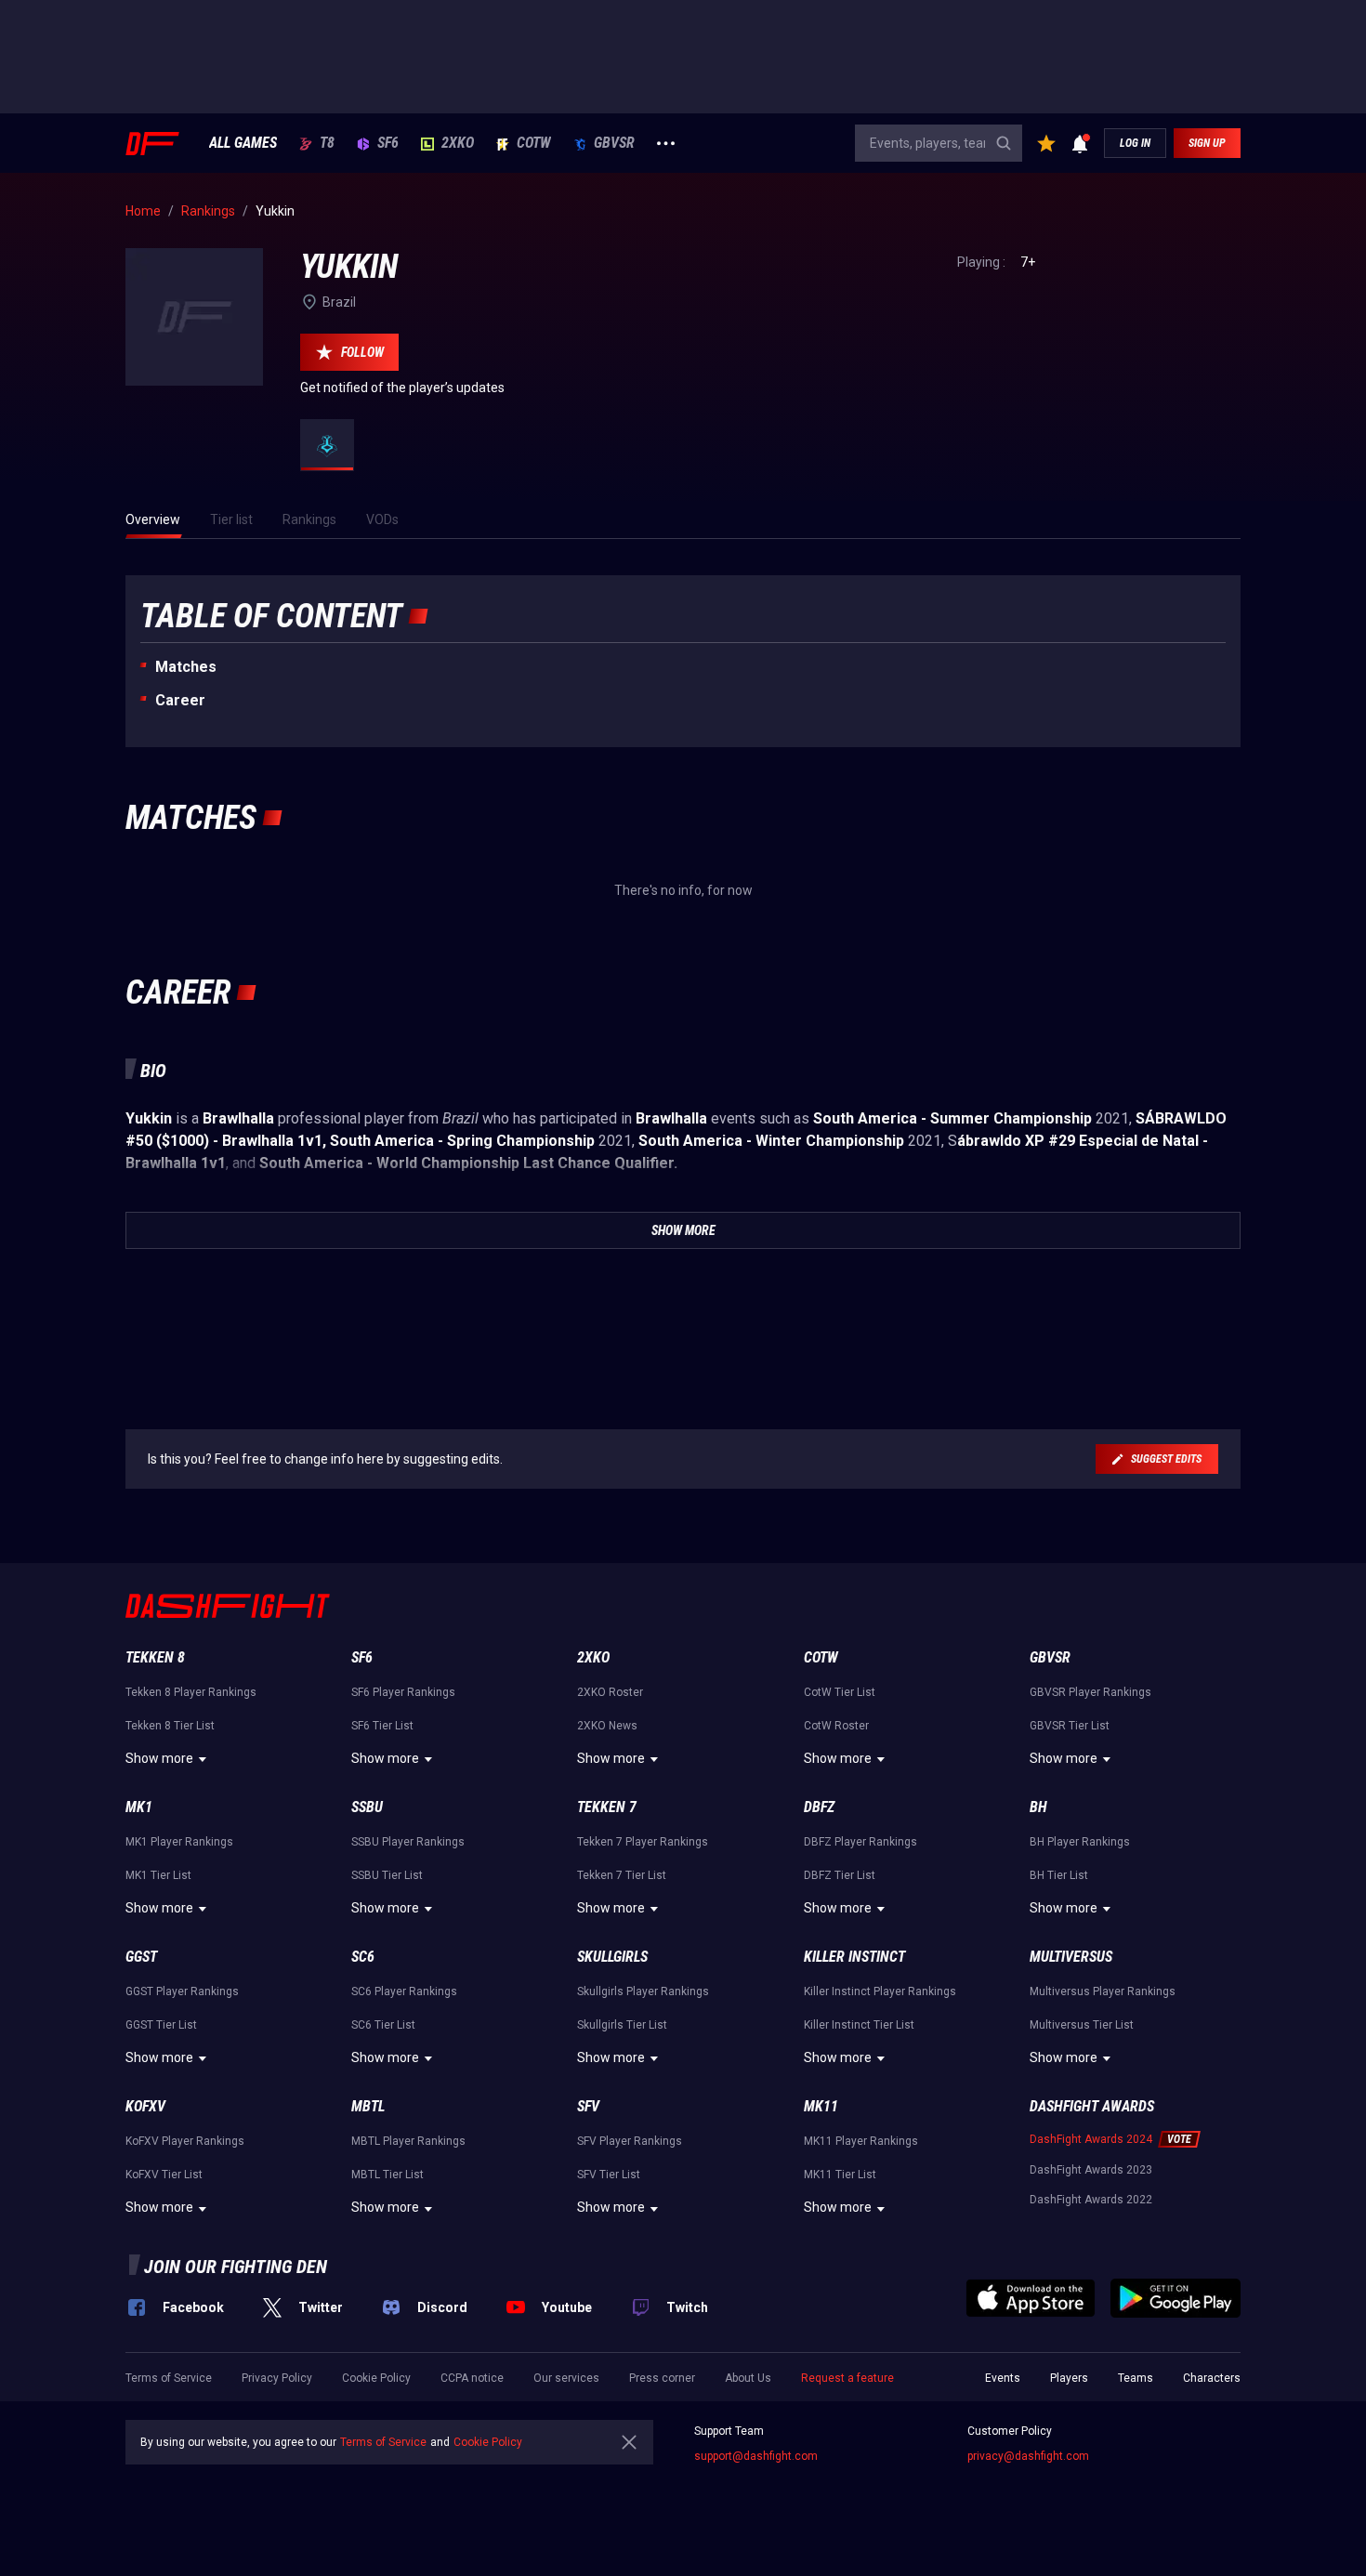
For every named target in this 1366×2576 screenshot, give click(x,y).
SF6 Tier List (382, 1726)
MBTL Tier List (387, 2175)
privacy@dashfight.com (1028, 2456)
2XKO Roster (610, 1692)
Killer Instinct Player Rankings (880, 1991)
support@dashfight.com (756, 2456)
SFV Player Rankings (630, 2141)
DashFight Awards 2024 (1091, 2139)
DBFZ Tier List (840, 1875)
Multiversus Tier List (1082, 2025)
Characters (1212, 2378)
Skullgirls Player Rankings (643, 1991)
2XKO (458, 143)
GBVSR (614, 143)
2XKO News (607, 1726)
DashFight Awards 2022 (1091, 2200)
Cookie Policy (376, 2378)
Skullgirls (612, 1957)
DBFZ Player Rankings (860, 1842)
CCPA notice (472, 2378)
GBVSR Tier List (1070, 1726)
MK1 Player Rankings (179, 1842)
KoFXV (145, 2106)
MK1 (139, 1807)
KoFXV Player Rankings (185, 2141)
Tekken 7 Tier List (622, 1875)
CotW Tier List (840, 1692)
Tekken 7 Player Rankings (643, 1842)
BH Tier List (1059, 1875)
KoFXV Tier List (164, 2175)
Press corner (662, 2378)
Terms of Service (169, 2378)
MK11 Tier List (840, 2175)
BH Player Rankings (1080, 1842)
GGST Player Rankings (182, 1991)
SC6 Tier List (383, 2025)
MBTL (368, 2106)
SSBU (367, 1807)
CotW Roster (836, 1726)
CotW (534, 143)
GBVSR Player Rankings (1090, 1692)
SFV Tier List (609, 2175)
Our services (566, 2378)
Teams (1136, 2378)
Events (1003, 2378)
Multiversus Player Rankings (1103, 1991)
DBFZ (819, 1807)
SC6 (363, 1957)
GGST (141, 1957)
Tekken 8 (155, 1657)
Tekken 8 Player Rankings (191, 1692)
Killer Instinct (854, 1957)
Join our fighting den (236, 2267)
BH (1038, 1807)
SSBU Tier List (387, 1875)
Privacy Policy (277, 2378)
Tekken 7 (607, 1807)
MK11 (821, 2106)
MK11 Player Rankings (861, 2141)
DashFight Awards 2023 (1091, 2170)
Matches (186, 667)
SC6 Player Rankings (404, 1991)
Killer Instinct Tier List (859, 2025)
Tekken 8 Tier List (170, 1726)
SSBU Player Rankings (408, 1842)
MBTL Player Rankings (408, 2141)
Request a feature (847, 2378)
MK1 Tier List (158, 1875)
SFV (588, 2106)
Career (180, 700)
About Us (748, 2378)
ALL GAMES (243, 143)
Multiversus (1071, 1957)
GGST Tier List (161, 2025)
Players (1069, 2378)
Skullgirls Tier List (622, 2025)
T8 (327, 143)
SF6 (388, 143)
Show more (159, 1758)
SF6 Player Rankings (403, 1692)
